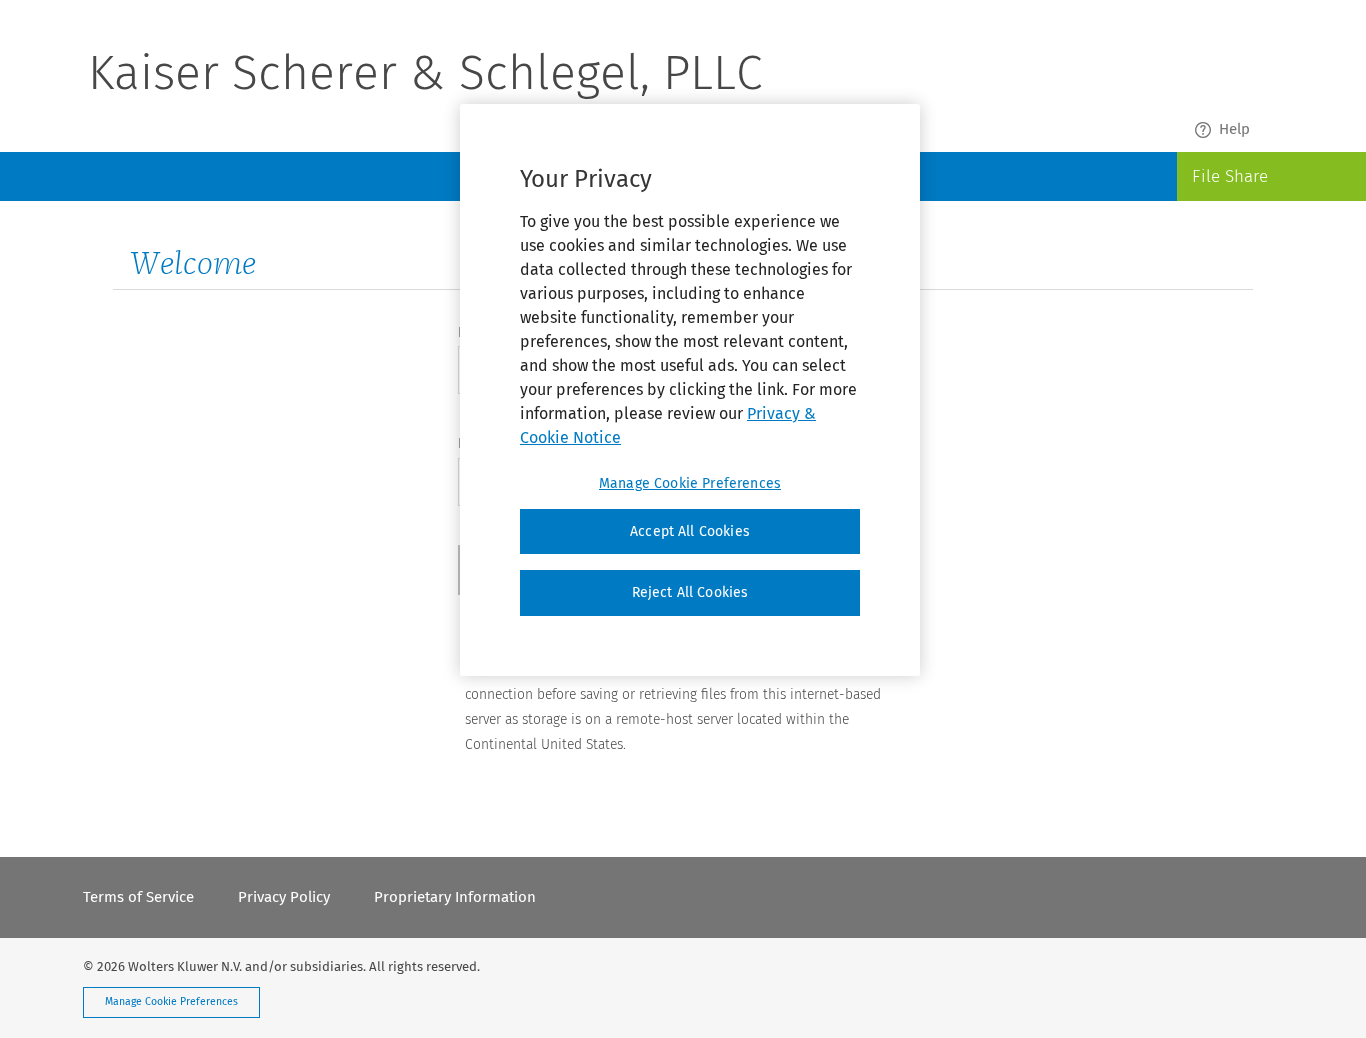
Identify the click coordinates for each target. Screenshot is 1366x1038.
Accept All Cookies (690, 531)
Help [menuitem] (1234, 129)
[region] (690, 390)
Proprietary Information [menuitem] (455, 897)
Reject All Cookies (690, 592)
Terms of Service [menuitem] (138, 897)
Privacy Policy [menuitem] (284, 897)
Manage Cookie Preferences (171, 1001)
